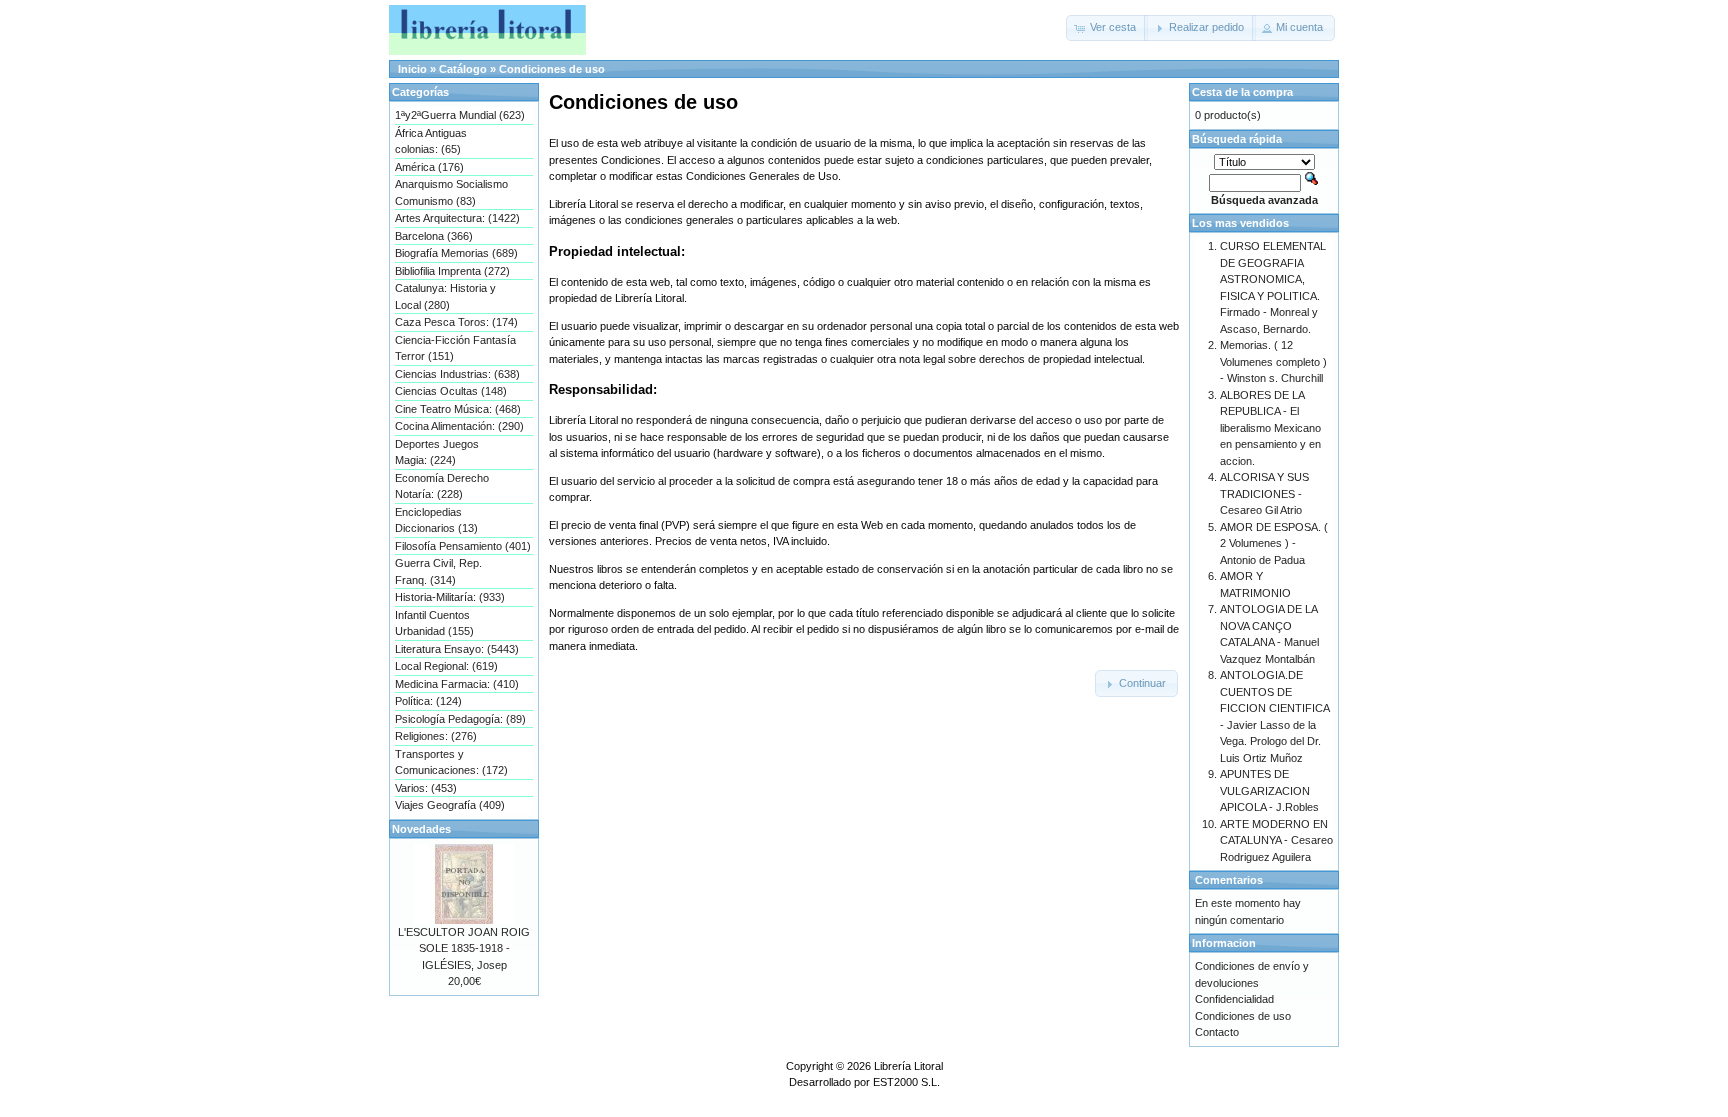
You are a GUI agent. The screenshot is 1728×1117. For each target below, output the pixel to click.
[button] (1107, 28)
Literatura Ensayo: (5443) (457, 649)
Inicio (412, 69)
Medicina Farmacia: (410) (457, 684)
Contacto (1217, 1032)
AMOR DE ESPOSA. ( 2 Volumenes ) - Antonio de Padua (1274, 543)
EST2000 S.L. (906, 1082)
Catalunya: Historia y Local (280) (445, 296)
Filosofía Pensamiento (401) (463, 546)
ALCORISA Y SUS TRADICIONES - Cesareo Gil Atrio (1264, 493)
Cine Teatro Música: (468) (458, 409)
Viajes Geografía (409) (450, 805)
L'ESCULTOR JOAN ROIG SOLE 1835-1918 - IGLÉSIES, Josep (464, 948)
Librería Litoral (908, 1066)
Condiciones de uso (552, 69)
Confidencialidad (1234, 999)
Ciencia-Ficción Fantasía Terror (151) (455, 348)
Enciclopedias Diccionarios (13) (436, 520)
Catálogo (463, 69)
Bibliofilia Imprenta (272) (452, 271)
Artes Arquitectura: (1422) (457, 218)
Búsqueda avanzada (1264, 200)
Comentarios (1229, 880)
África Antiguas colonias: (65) (431, 141)
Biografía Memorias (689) (456, 253)
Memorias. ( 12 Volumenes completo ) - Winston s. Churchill (1273, 361)
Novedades (421, 829)
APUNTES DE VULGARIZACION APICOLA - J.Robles (1269, 790)
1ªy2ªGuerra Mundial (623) (460, 115)
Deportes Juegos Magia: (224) (437, 452)
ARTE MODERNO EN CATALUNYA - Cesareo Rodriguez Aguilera (1276, 840)
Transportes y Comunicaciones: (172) (451, 762)
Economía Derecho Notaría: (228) (442, 486)
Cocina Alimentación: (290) (459, 426)
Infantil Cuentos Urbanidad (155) (434, 623)
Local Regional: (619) (446, 666)
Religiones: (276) (436, 736)
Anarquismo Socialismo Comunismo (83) (451, 192)
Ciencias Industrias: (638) (457, 374)
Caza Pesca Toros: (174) (456, 322)
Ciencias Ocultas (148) (451, 391)
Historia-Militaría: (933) (450, 597)
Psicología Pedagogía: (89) (460, 719)
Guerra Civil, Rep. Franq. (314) (438, 571)
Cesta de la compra (1242, 92)
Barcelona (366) (434, 236)
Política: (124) (428, 701)
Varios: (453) (426, 788)
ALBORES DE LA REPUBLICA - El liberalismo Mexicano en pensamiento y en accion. (1270, 428)
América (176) (429, 167)
